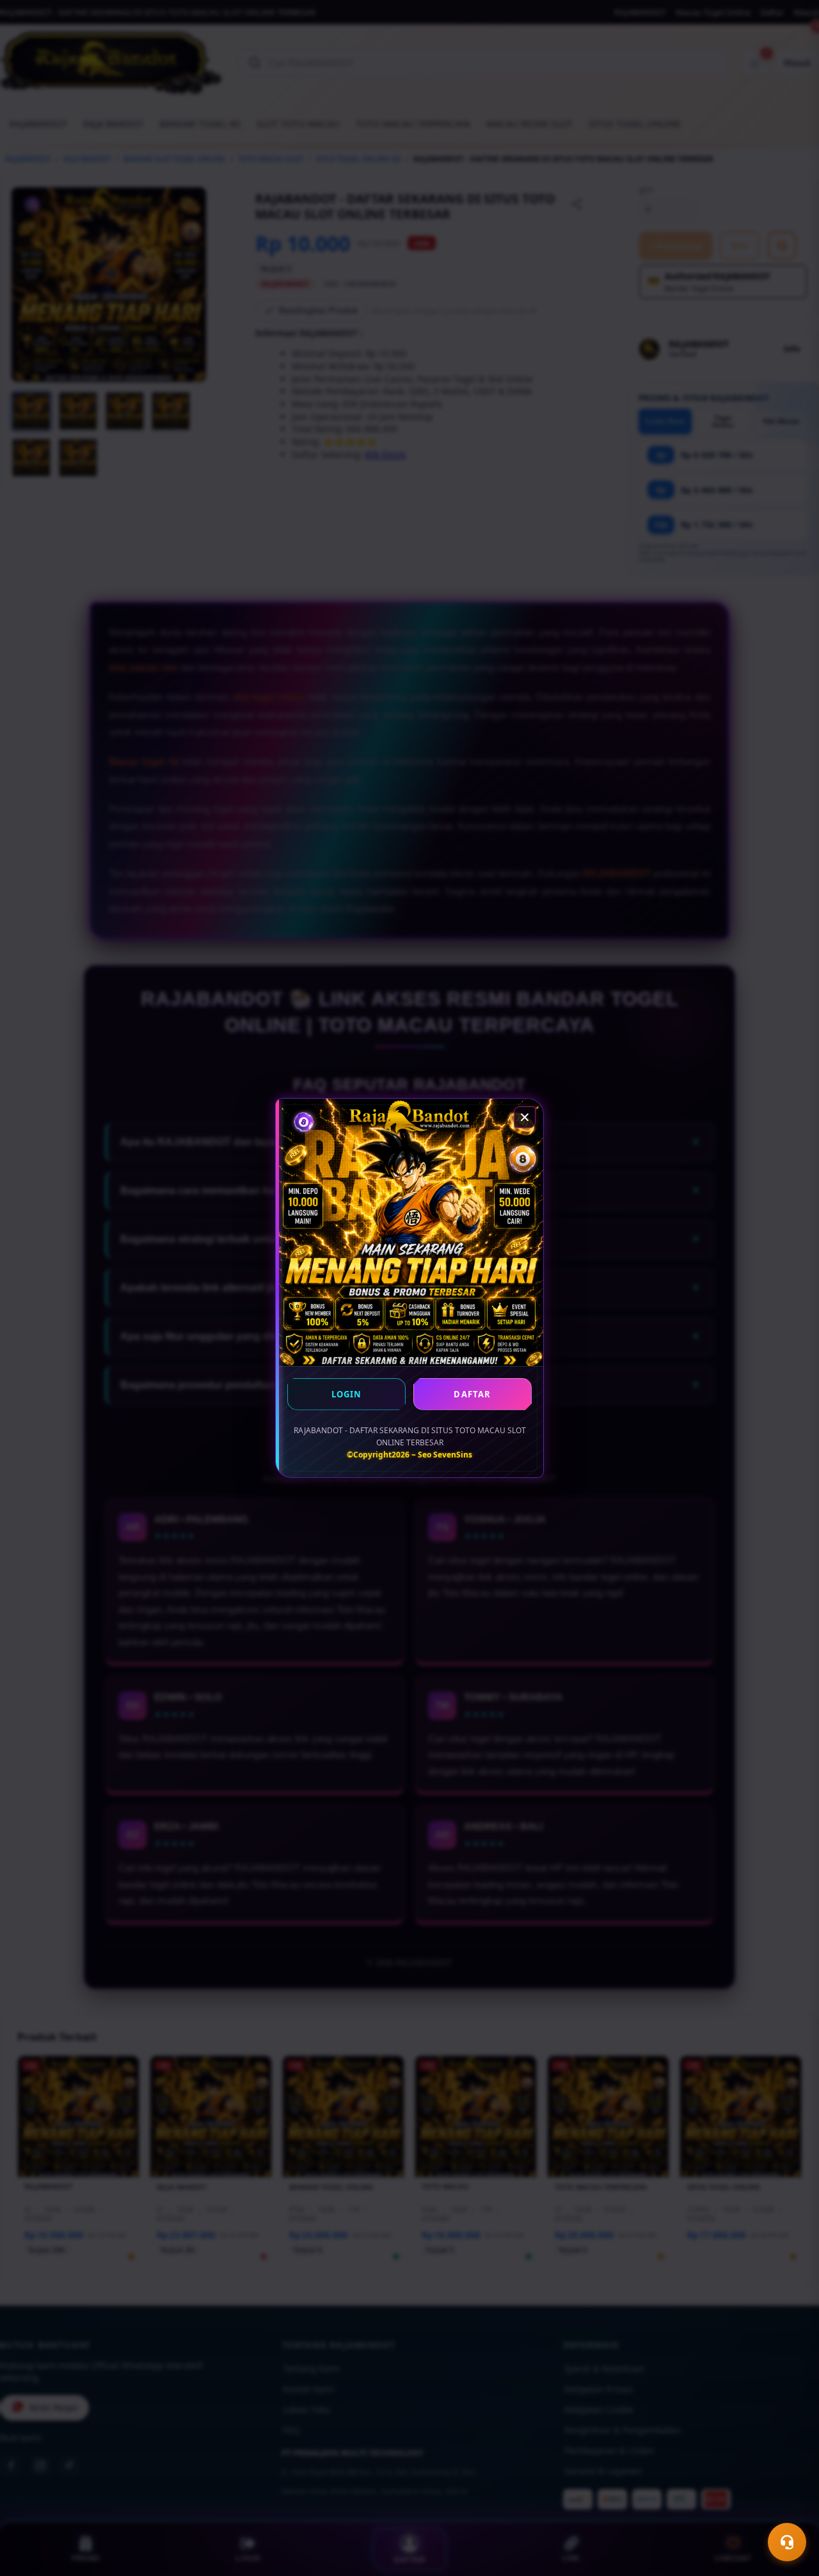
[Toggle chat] (787, 2542)
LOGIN (347, 1394)
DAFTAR (472, 1394)
